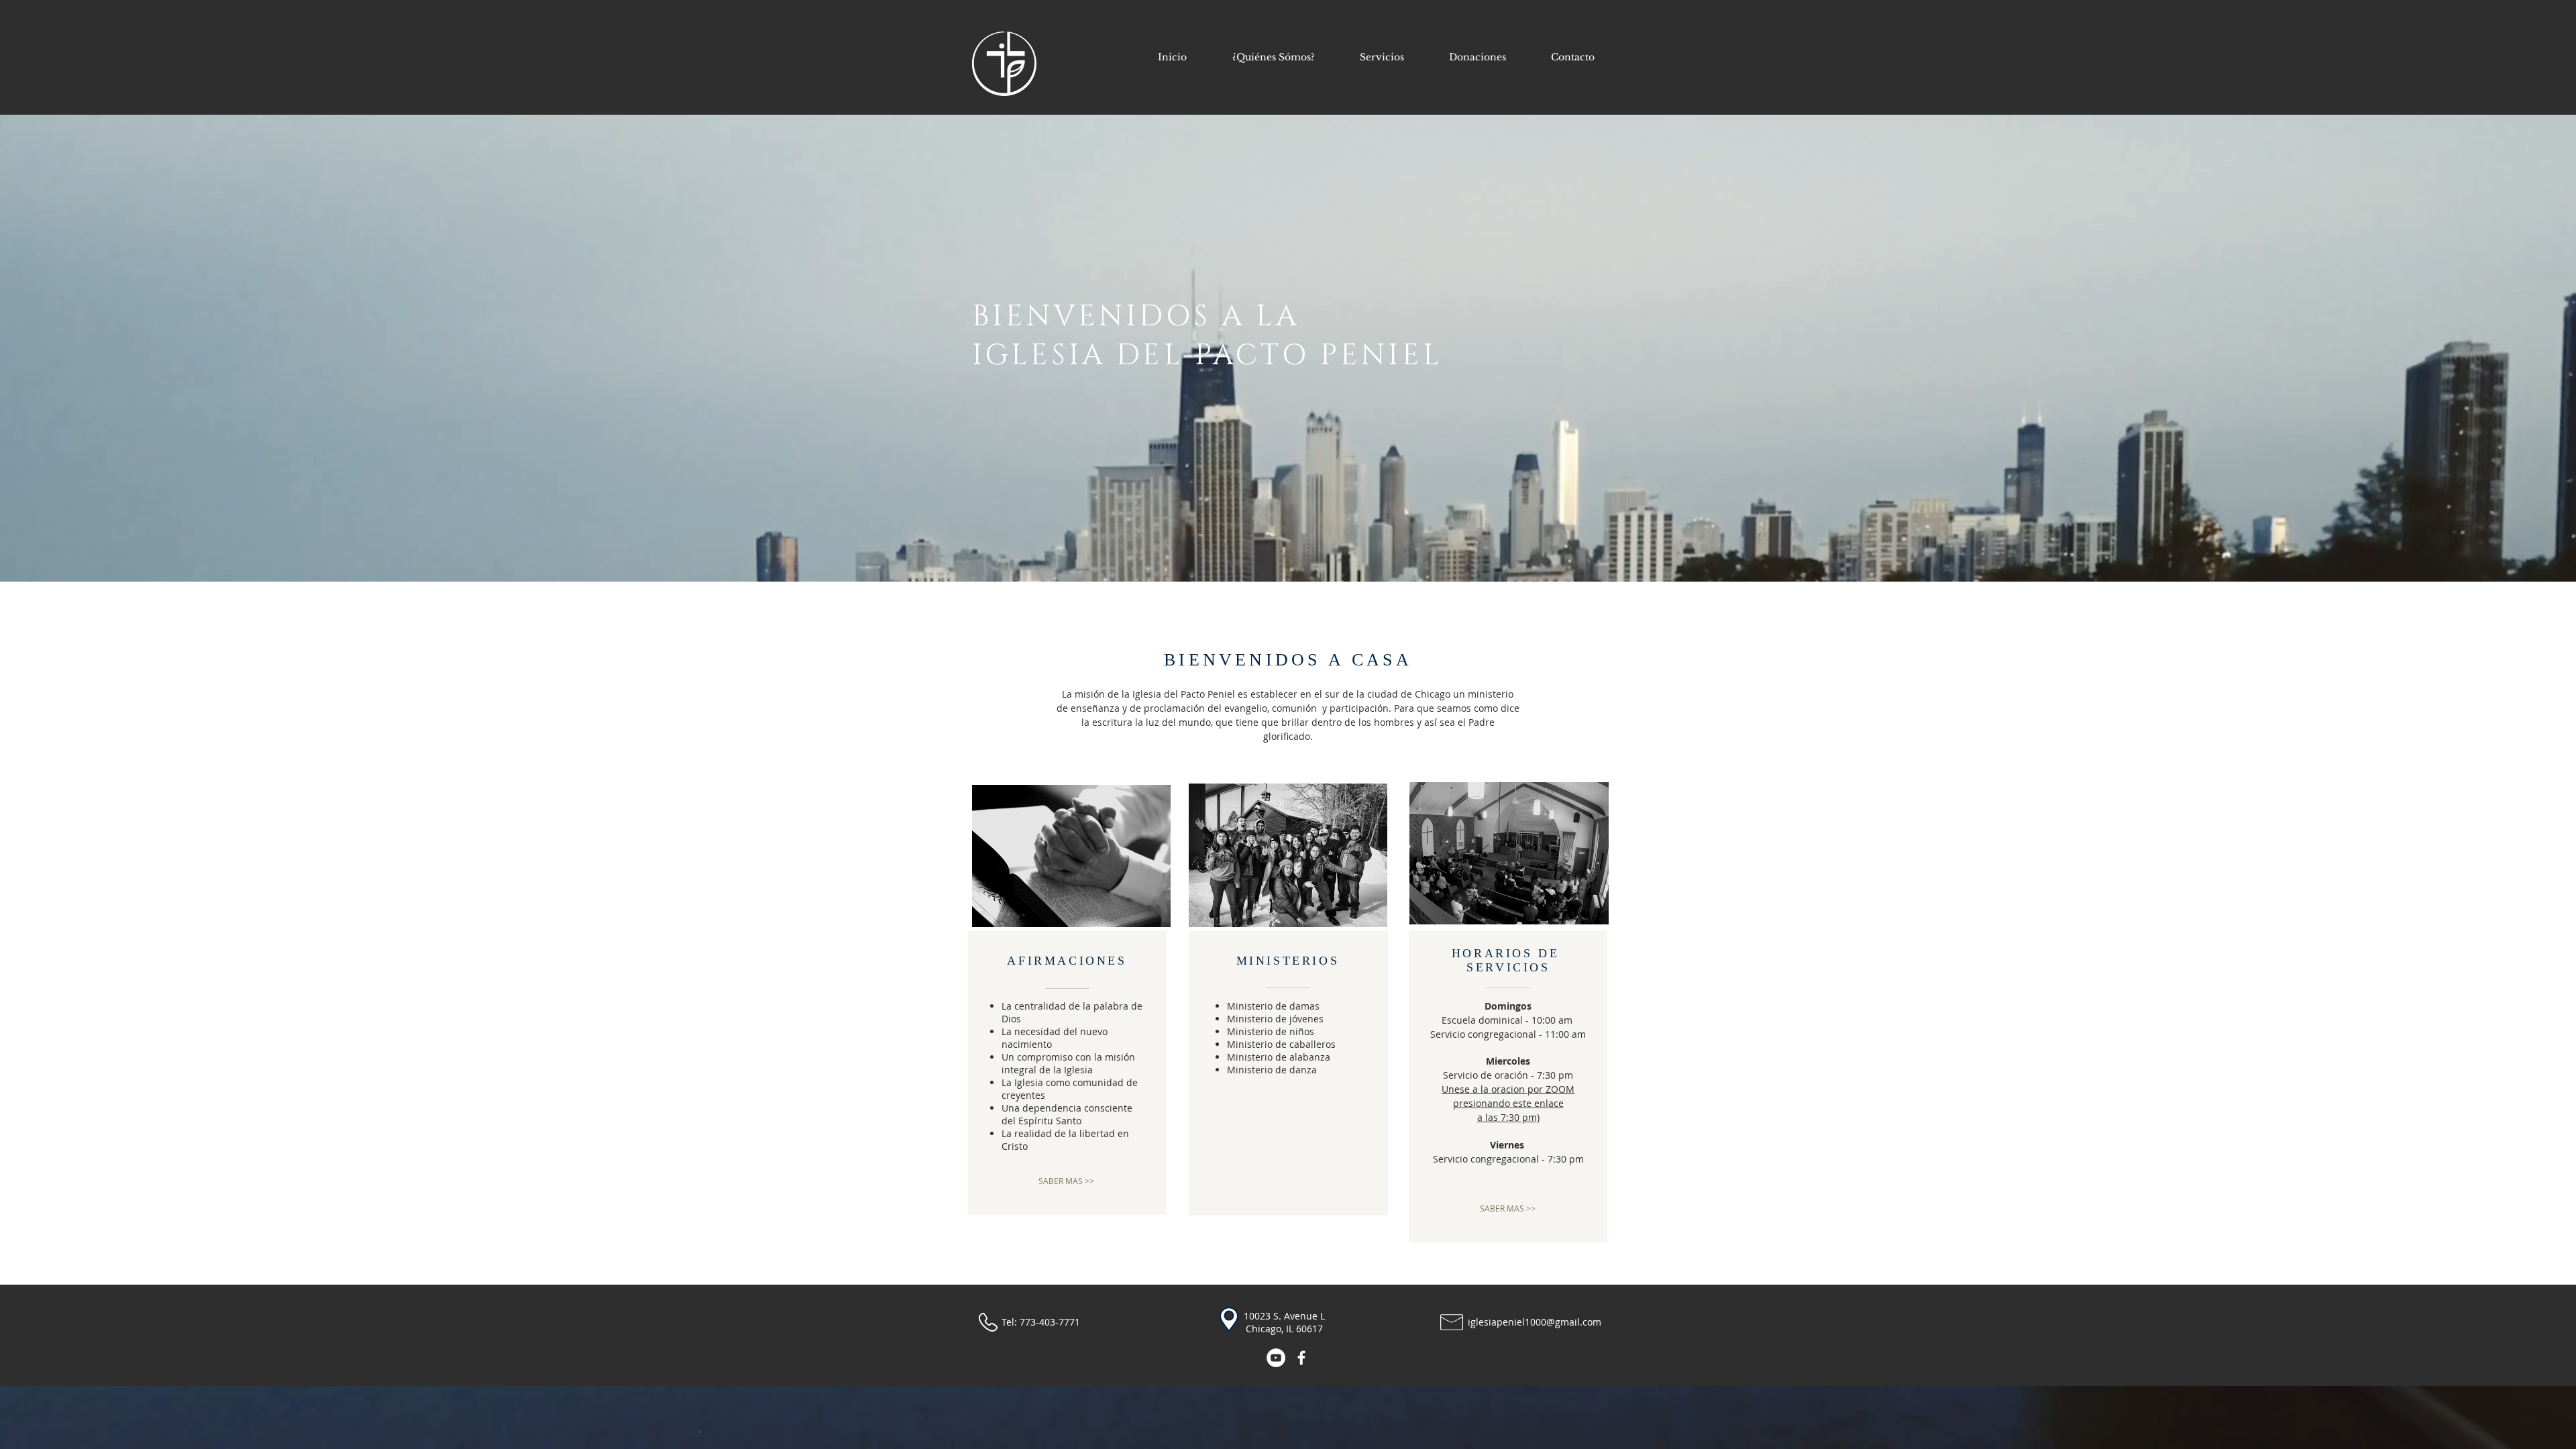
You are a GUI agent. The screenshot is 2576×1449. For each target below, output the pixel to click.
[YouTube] (1276, 1358)
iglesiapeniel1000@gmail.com (819, 73)
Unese (1457, 1089)
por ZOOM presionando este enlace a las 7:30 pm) (1514, 1103)
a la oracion (1500, 1089)
